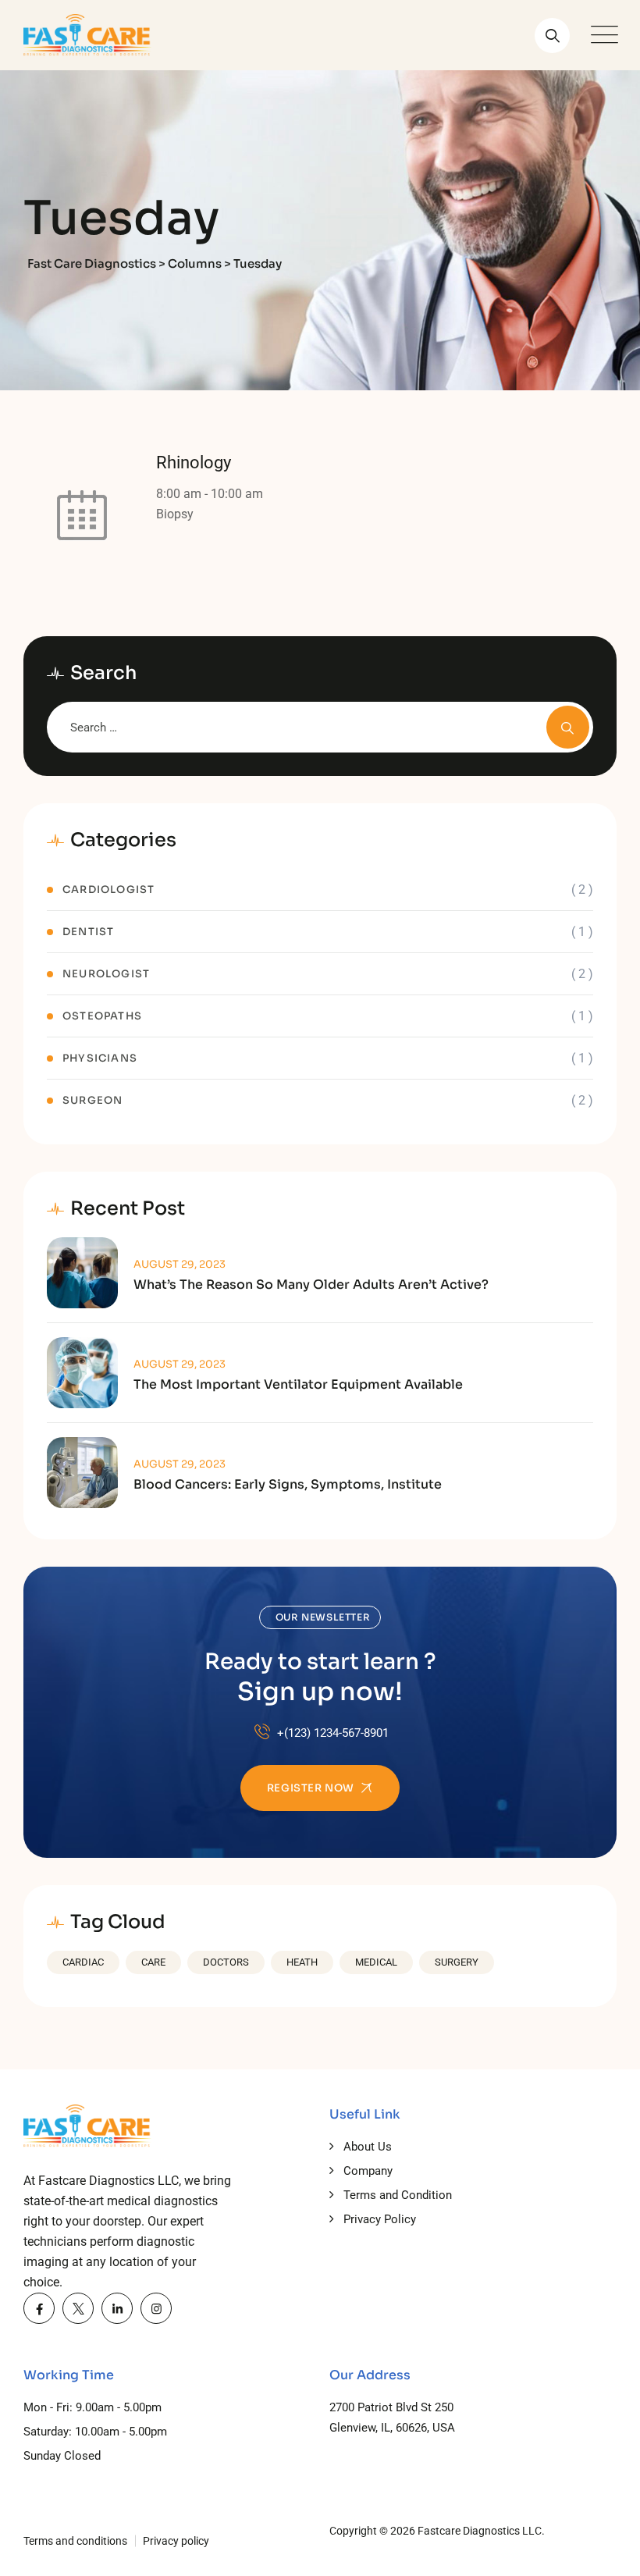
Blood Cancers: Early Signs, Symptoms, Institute (288, 1485)
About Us (368, 2147)
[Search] (552, 36)
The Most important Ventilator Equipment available (298, 1385)
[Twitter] (78, 2308)
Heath (302, 1962)
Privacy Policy (380, 2219)
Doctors (226, 1962)
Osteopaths (102, 1016)
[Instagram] (156, 2308)
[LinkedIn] (117, 2308)
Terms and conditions (75, 2541)
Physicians (100, 1058)
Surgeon (92, 1100)
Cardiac (83, 1962)
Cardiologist (108, 890)
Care (153, 1962)
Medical (376, 1962)
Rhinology (194, 463)
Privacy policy (176, 2541)
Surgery (457, 1962)
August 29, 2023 (180, 1264)
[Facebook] (39, 2308)
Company (368, 2171)
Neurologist (106, 974)
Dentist (88, 932)
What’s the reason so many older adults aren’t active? (311, 1285)
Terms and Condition (398, 2195)
